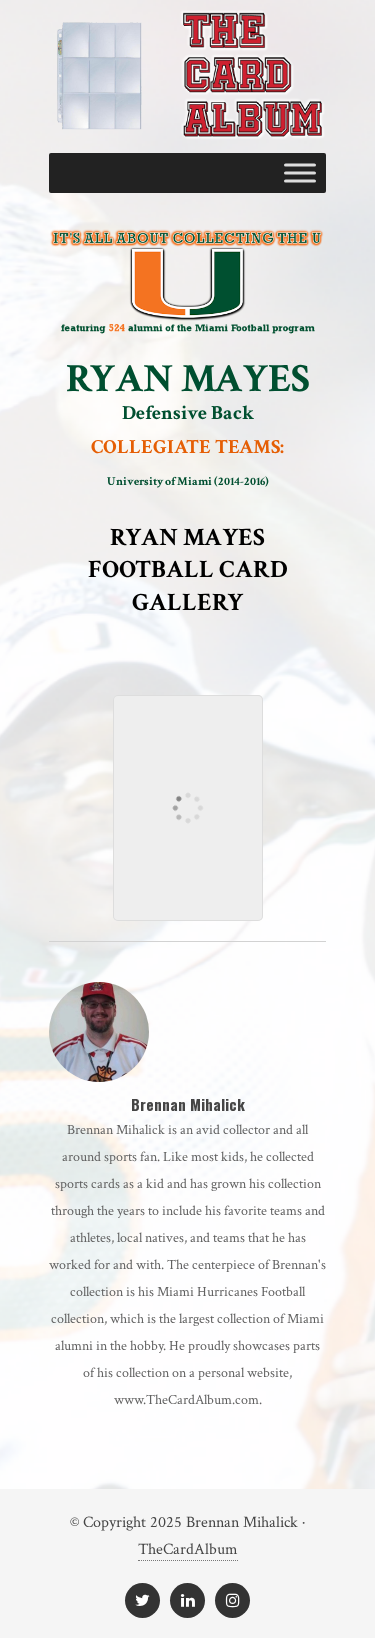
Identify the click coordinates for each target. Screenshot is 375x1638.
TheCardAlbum (188, 1549)
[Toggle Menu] (300, 172)
